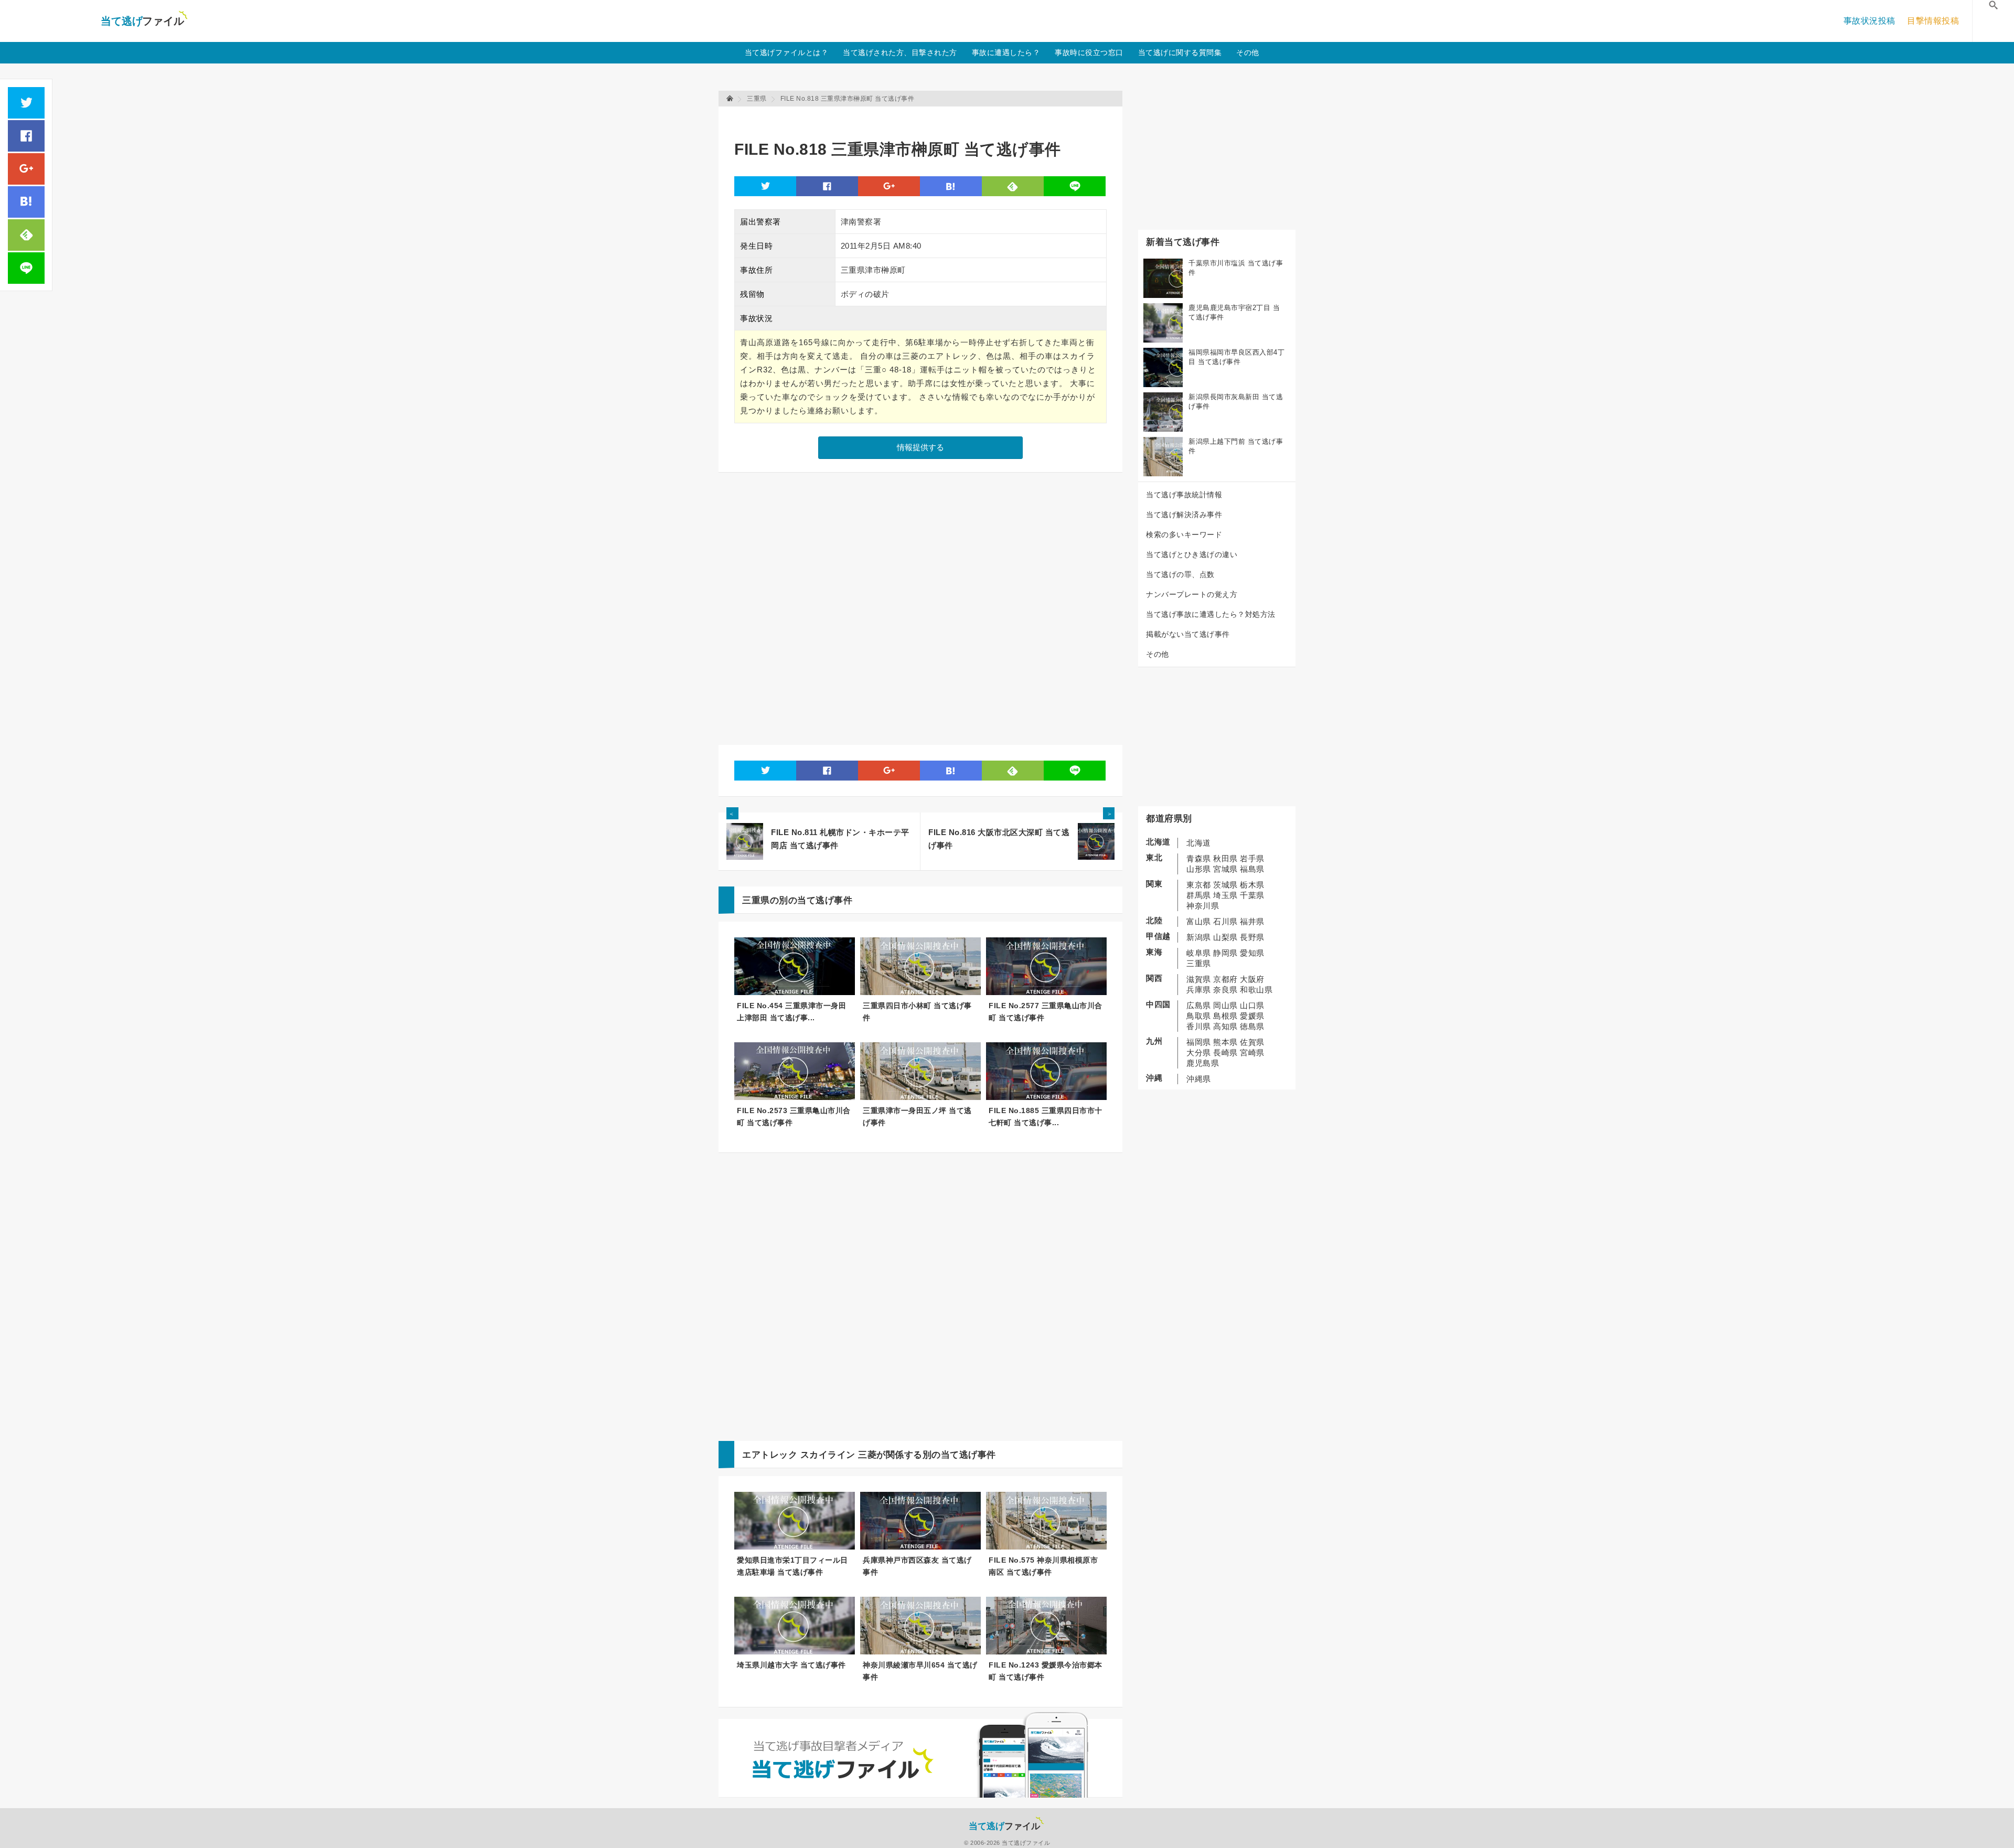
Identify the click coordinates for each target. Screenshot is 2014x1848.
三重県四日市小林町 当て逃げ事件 (917, 1012)
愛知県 (1252, 953)
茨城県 (1225, 885)
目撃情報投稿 (1933, 21)
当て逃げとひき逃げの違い (1192, 554)
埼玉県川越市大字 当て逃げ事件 (791, 1665)
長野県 (1252, 937)
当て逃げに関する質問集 (1180, 52)
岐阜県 (1199, 953)
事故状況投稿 (1870, 21)
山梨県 (1225, 937)
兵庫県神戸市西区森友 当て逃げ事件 (917, 1566)
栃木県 (1252, 885)
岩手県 (1252, 858)
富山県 (1199, 921)
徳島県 (1252, 1026)
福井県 (1252, 921)
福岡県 (1199, 1042)
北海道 (1199, 843)
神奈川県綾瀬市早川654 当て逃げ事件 (920, 1671)
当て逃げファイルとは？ (787, 52)
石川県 (1225, 921)
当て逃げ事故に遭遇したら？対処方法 (1211, 614)
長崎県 (1225, 1053)
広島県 (1199, 1005)
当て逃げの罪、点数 (1180, 574)
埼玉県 (1225, 895)
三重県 (1199, 963)
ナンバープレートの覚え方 (1192, 594)
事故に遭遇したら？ (1006, 52)
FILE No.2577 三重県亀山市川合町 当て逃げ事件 (1046, 1012)
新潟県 (1199, 937)
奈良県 (1225, 990)
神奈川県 (1203, 906)
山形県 (1199, 869)
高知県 (1225, 1026)
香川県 (1199, 1026)
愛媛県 (1252, 1016)
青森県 (1199, 858)
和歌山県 (1256, 990)
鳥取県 (1199, 1016)
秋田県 (1225, 858)
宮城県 (1225, 869)
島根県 (1225, 1016)
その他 (1248, 52)
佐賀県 (1252, 1042)
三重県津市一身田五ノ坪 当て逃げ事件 (917, 1117)
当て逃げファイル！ (144, 21)
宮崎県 (1252, 1053)
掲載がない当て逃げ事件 (1188, 634)
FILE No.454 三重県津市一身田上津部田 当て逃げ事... (791, 1012)
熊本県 (1225, 1042)
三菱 (867, 1455)
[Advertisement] (925, 118)
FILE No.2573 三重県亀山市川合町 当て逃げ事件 (794, 1117)
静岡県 (1225, 953)
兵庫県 (1199, 990)
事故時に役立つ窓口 (1089, 52)
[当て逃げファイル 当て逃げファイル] (731, 99)
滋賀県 (1199, 979)
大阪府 (1252, 979)
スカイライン (828, 1455)
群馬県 (1199, 895)
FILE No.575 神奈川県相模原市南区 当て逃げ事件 (1043, 1566)
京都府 (1225, 979)
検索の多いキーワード (1184, 535)
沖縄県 (1199, 1079)
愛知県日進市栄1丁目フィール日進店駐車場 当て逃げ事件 (792, 1566)
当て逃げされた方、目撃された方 (900, 52)
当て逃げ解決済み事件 (1184, 515)
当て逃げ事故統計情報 (1184, 495)
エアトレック (770, 1455)
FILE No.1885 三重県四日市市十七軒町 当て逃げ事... (1046, 1117)
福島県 (1252, 869)
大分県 (1199, 1053)
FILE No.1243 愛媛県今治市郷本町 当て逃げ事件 (1046, 1671)
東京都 (1199, 885)
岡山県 (1225, 1005)
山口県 (1252, 1005)
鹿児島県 (1203, 1063)
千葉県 (1252, 895)
